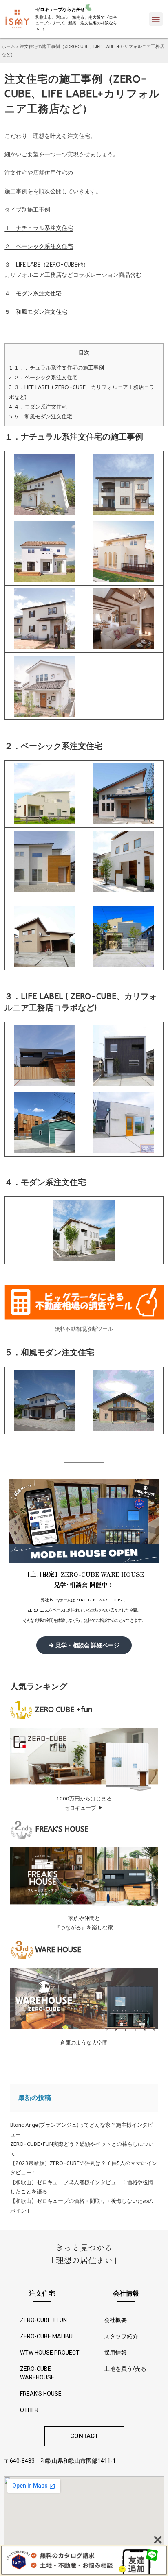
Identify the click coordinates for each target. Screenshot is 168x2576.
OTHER (29, 2410)
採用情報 (115, 2353)
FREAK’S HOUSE (41, 2394)
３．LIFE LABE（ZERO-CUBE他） (47, 265)
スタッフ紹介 (121, 2336)
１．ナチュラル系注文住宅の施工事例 (56, 368)
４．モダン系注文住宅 (33, 294)
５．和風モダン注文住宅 (36, 312)
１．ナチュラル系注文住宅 (39, 228)
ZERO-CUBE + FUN (43, 2320)
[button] (156, 19)
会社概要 (115, 2320)
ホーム (8, 46)
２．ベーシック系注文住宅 (39, 246)
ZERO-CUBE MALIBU (46, 2336)
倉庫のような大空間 (84, 2043)
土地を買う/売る (125, 2369)
